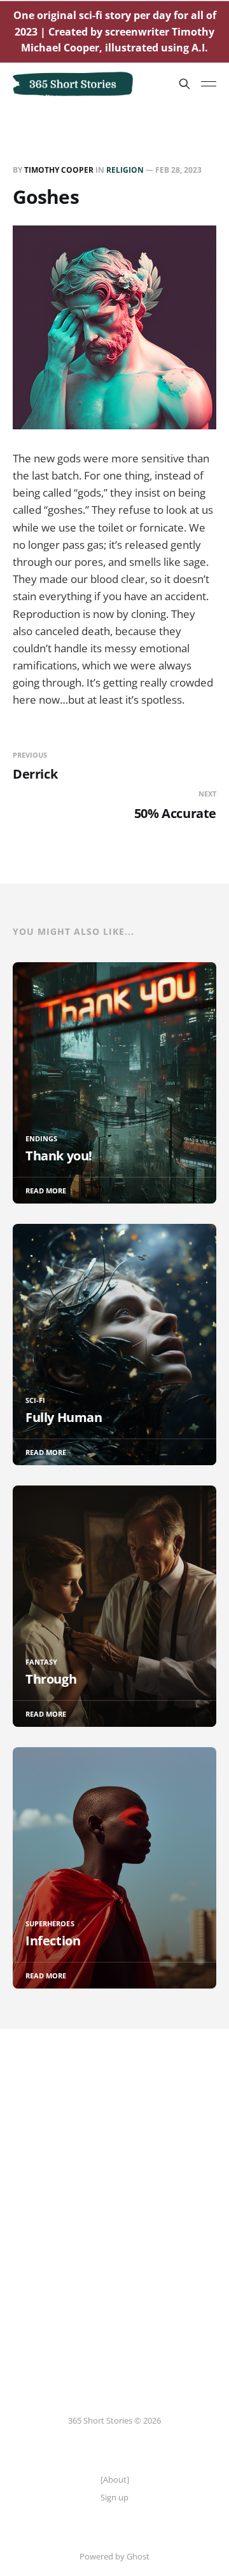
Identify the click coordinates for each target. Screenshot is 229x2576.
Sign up (114, 2497)
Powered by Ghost (114, 2556)
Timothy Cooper (59, 170)
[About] (115, 2479)
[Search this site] (184, 84)
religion (125, 170)
